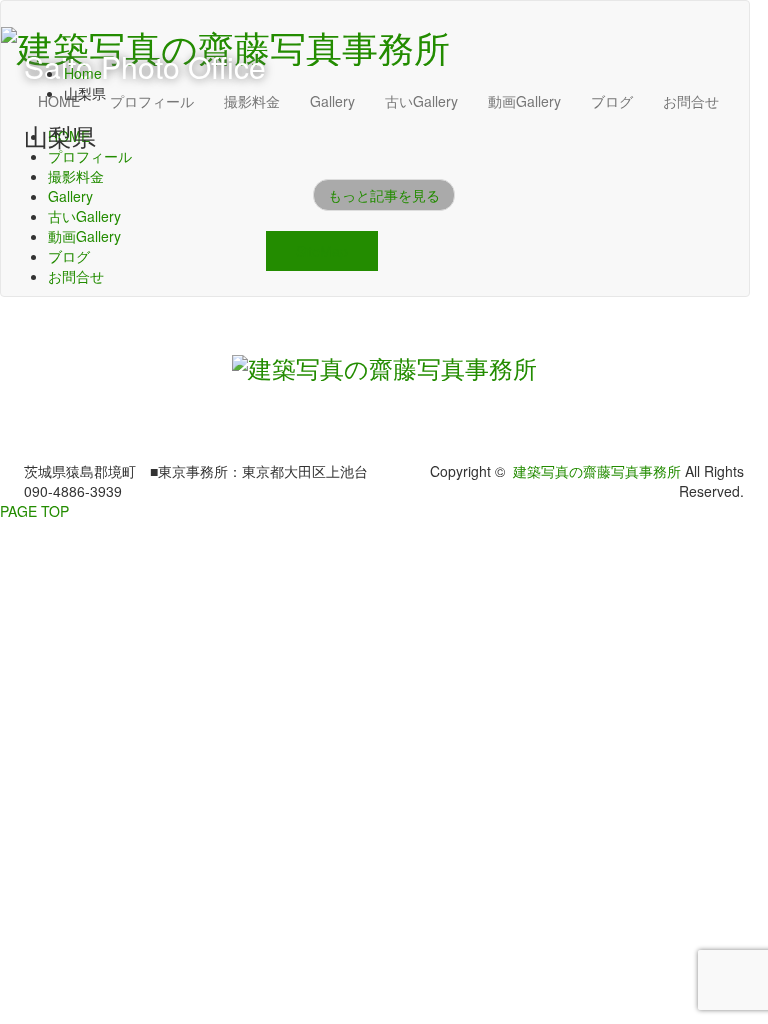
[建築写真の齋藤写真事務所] (384, 363)
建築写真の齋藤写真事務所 (597, 471)
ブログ (69, 256)
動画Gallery (84, 236)
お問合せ (76, 276)
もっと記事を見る (384, 195)
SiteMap (322, 251)
